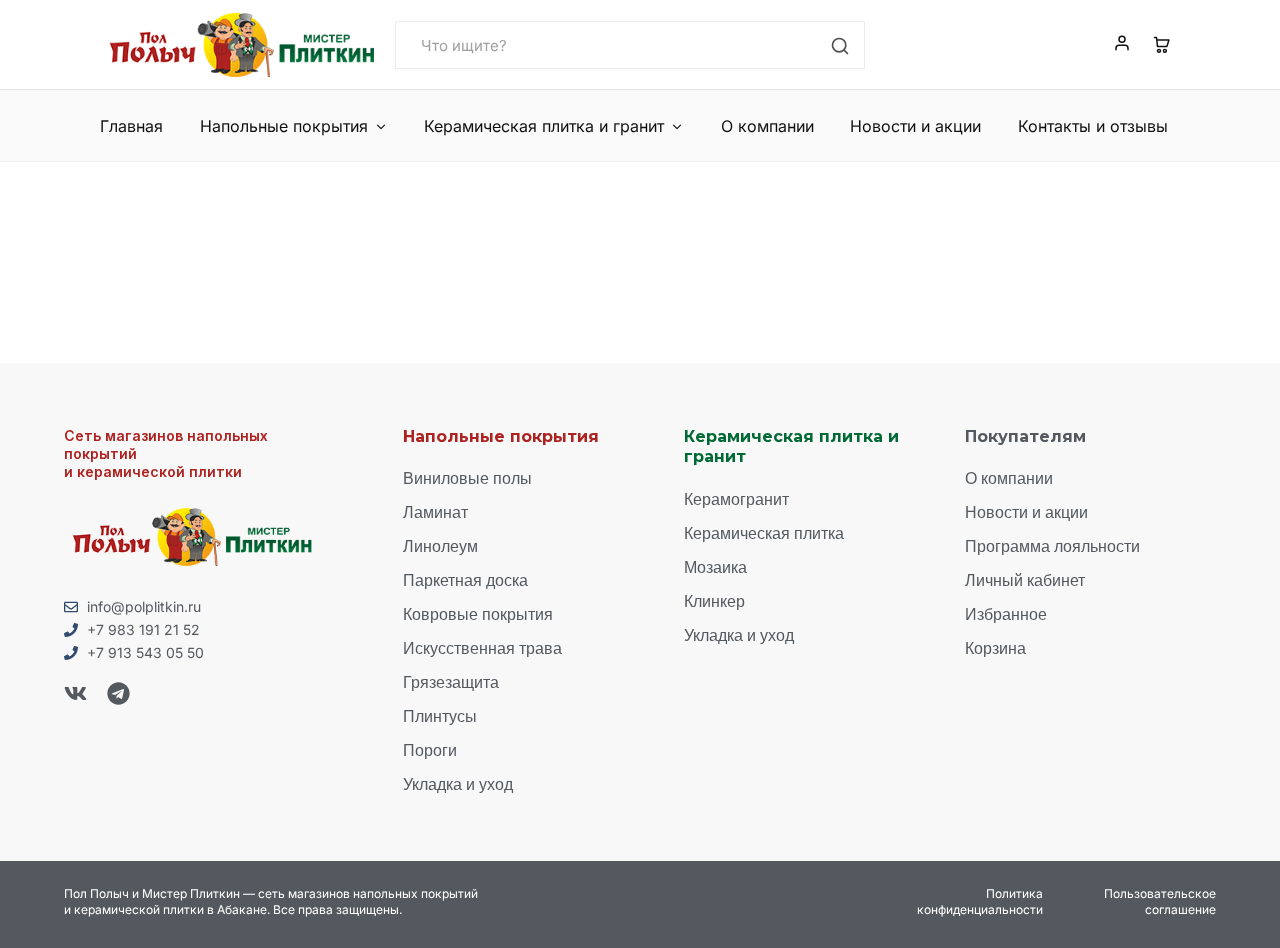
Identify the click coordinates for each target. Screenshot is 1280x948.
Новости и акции (915, 126)
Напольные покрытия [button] (284, 126)
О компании (767, 126)
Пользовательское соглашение (1160, 901)
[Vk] (75, 693)
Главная (131, 126)
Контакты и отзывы (1093, 126)
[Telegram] (118, 693)
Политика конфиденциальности (980, 901)
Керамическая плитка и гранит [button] (544, 126)
